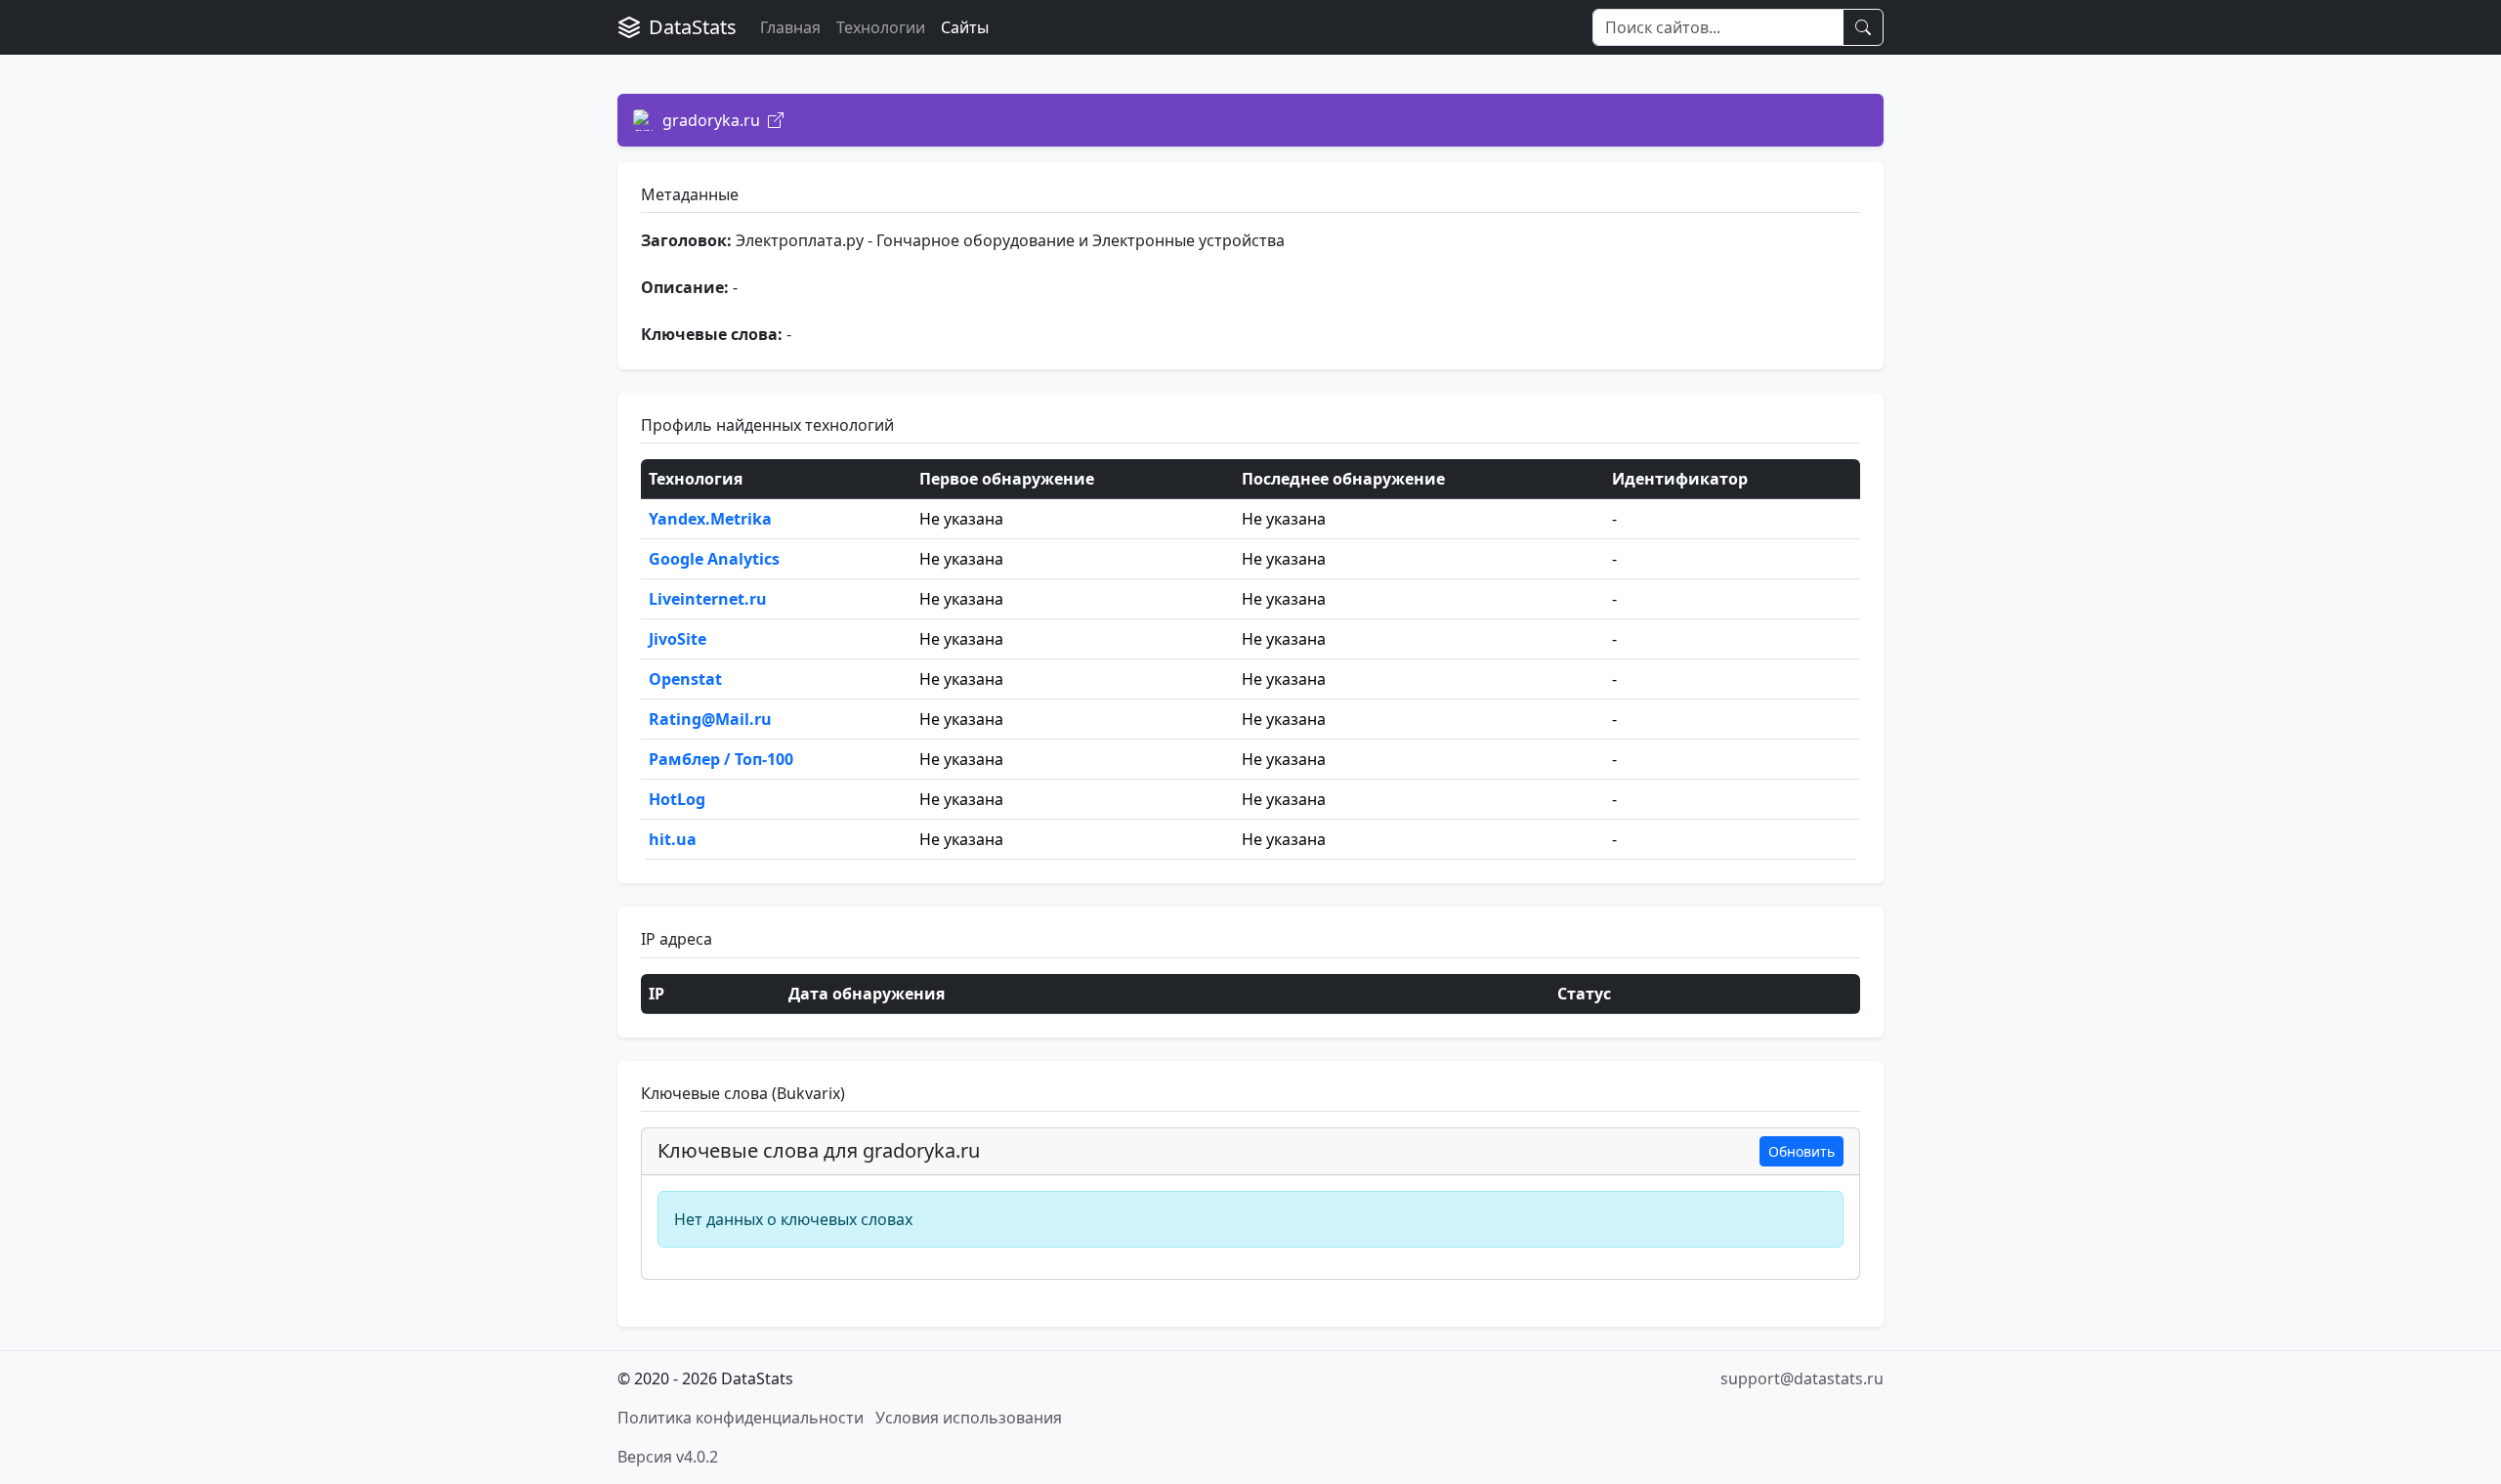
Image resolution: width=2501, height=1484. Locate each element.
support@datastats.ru (1802, 1378)
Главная (790, 27)
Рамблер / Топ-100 (721, 759)
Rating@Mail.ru (710, 719)
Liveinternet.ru (708, 599)
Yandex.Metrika (710, 519)
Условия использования (969, 1418)
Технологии (881, 27)
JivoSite (678, 639)
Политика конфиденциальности (741, 1418)
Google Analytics (714, 559)
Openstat (685, 679)
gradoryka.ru (711, 120)
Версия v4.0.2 (668, 1457)
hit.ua (673, 839)
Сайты (965, 27)
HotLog (677, 799)
